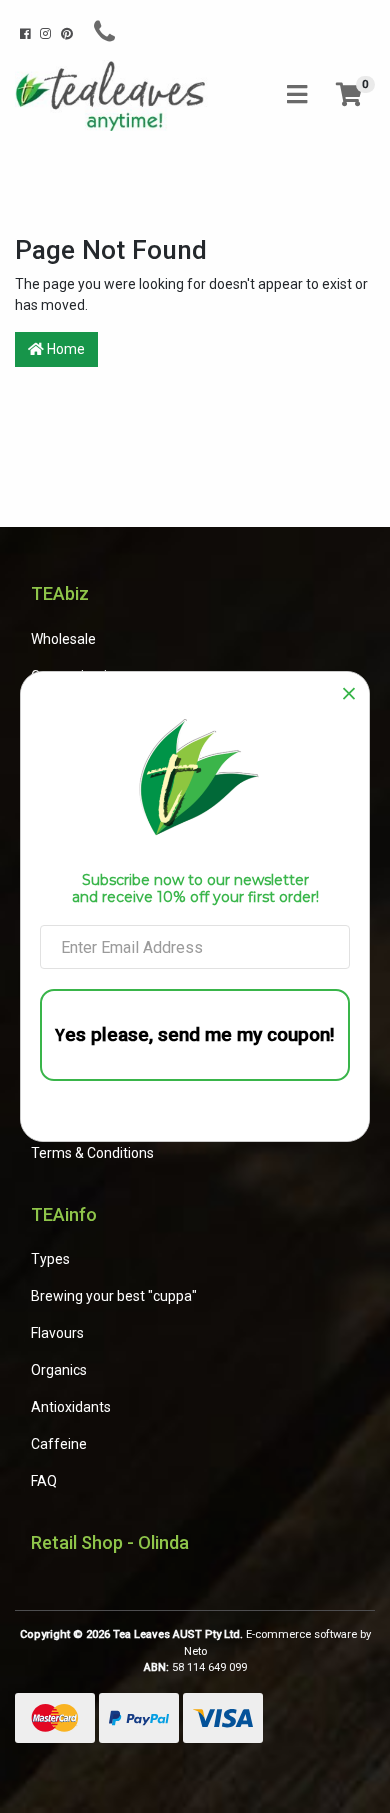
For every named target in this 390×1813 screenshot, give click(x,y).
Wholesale (63, 639)
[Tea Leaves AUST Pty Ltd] (113, 94)
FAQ (44, 1481)
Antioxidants (71, 1407)
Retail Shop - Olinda (110, 1542)
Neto (195, 1651)
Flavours (57, 1333)
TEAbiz (60, 593)
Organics (59, 1370)
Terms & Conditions (92, 1153)
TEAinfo (64, 1214)
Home (64, 349)
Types (50, 1259)
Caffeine (59, 1444)
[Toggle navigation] (297, 95)
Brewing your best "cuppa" (114, 1296)
